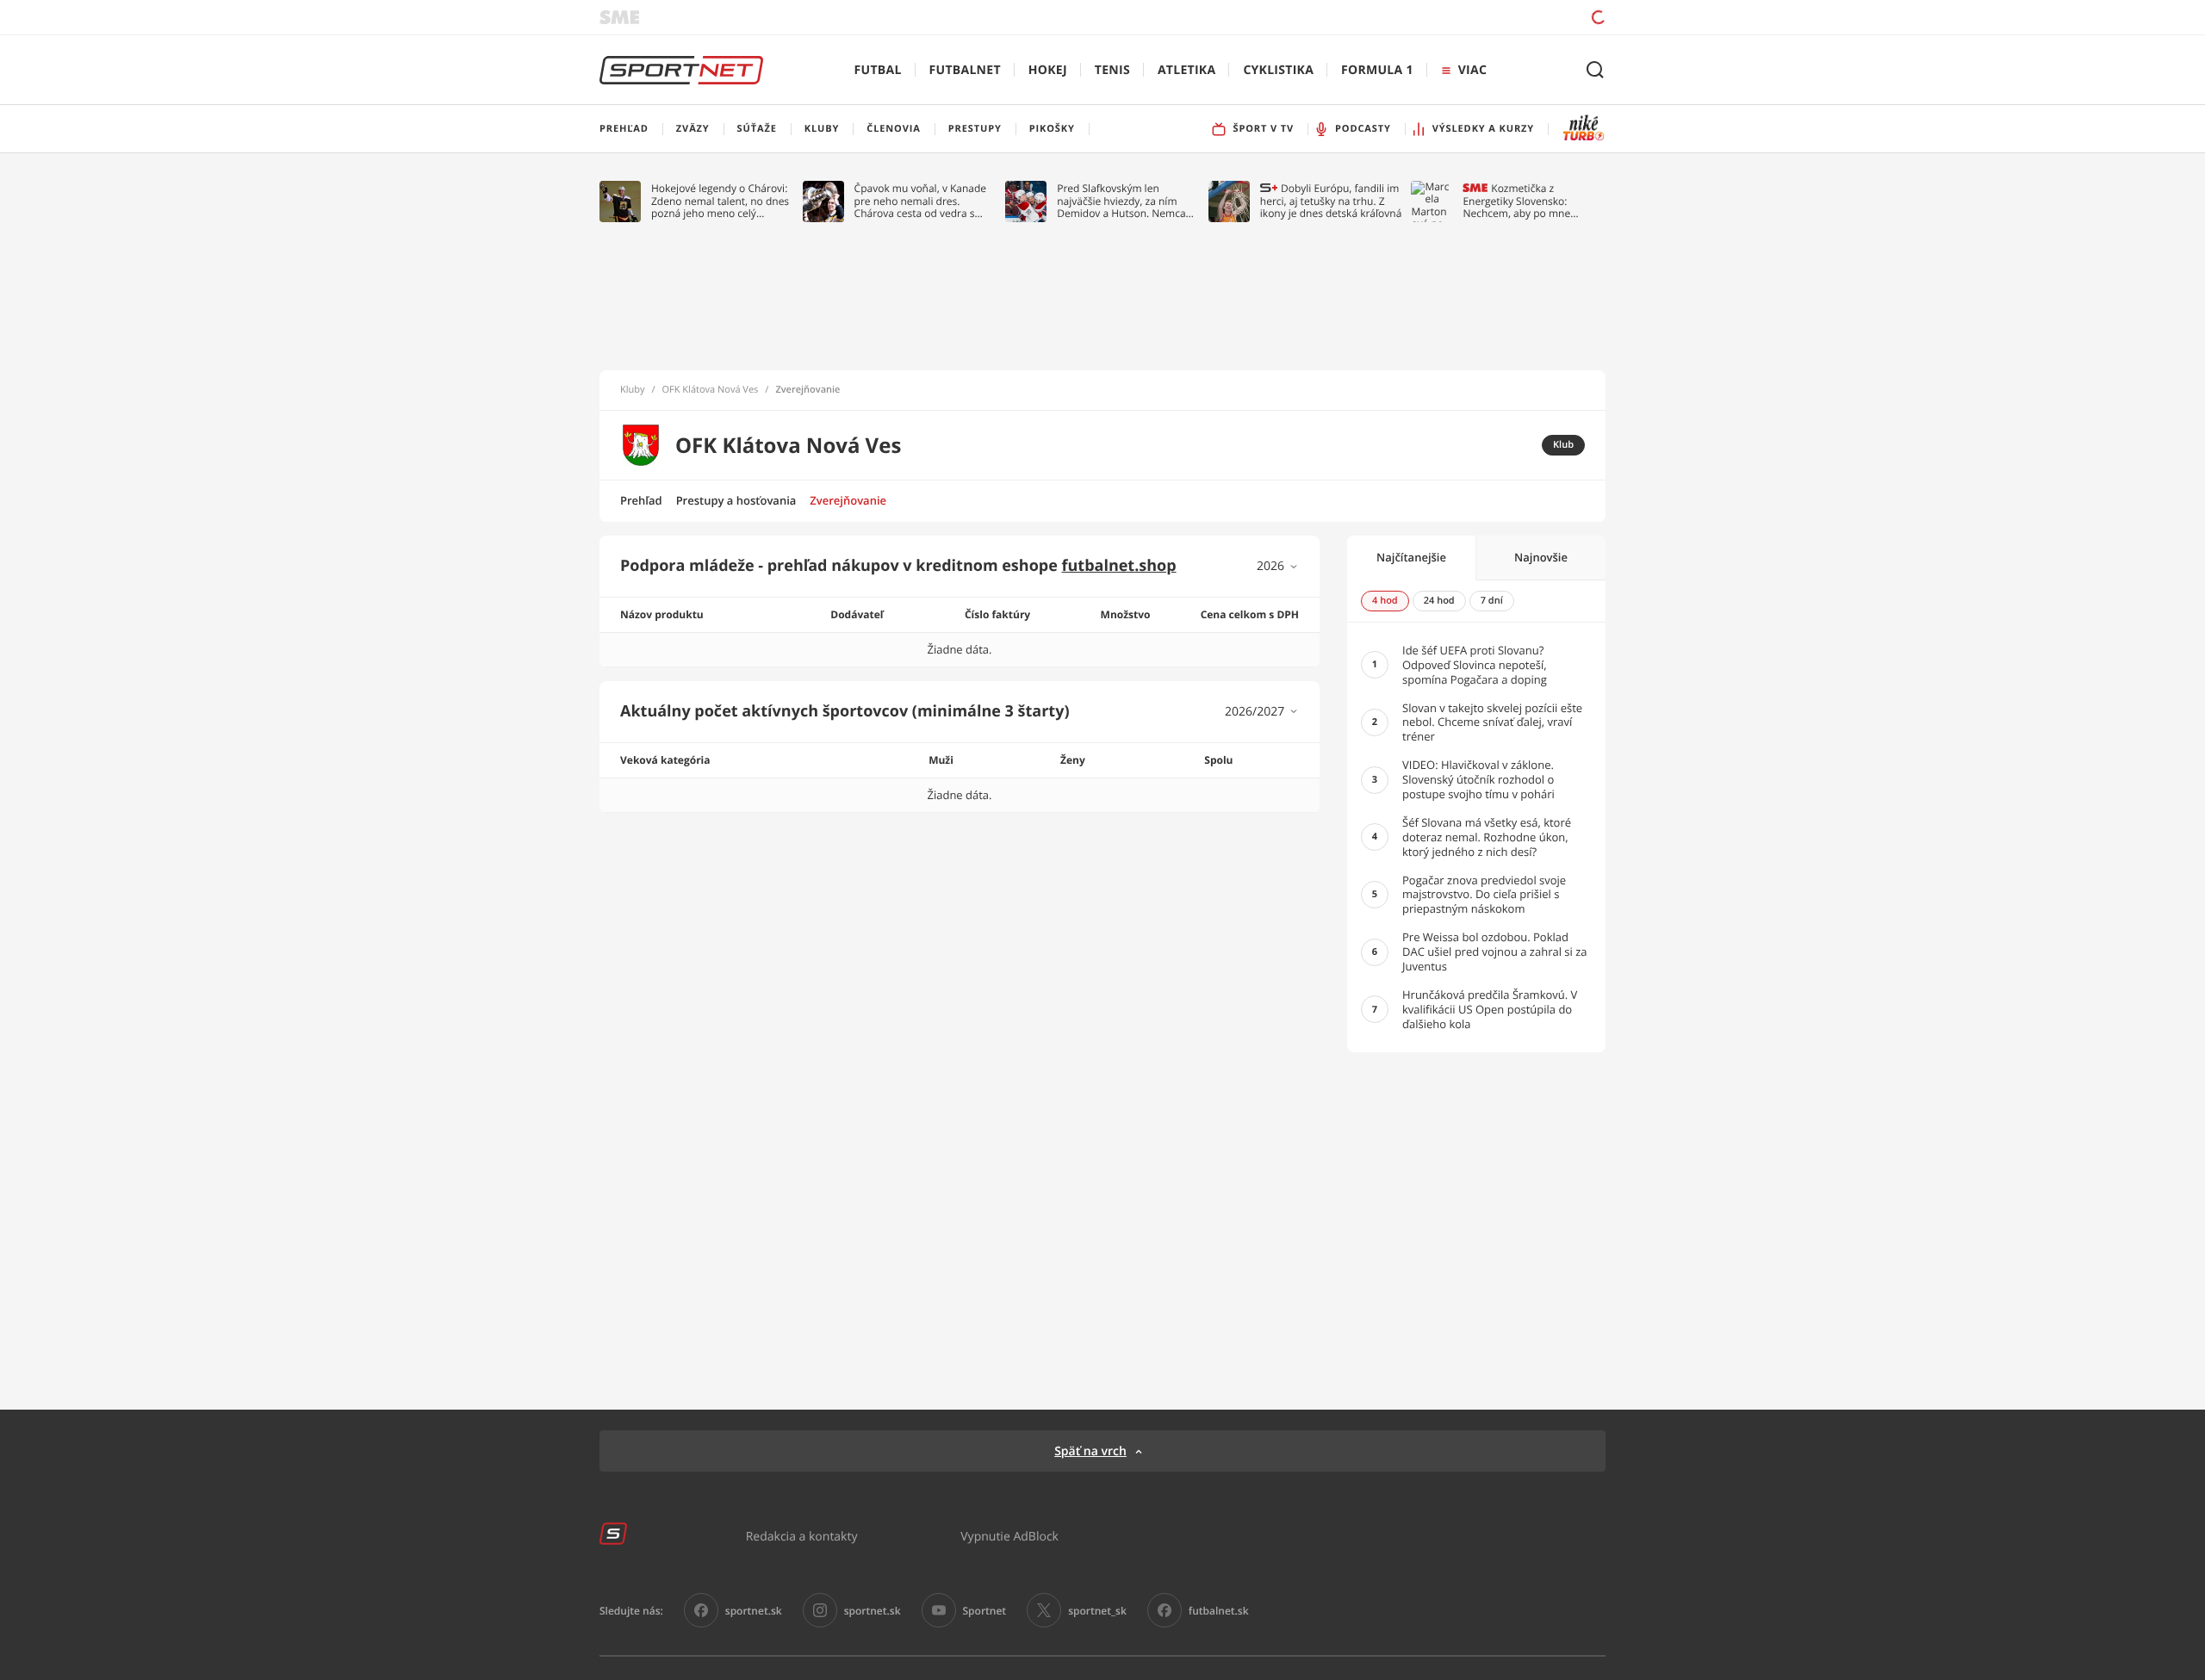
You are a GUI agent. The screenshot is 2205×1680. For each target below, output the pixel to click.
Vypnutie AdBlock (1009, 1536)
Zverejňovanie (848, 500)
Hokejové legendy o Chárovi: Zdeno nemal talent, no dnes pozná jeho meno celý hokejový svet (720, 201)
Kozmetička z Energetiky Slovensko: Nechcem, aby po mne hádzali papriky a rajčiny (1520, 201)
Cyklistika (1278, 70)
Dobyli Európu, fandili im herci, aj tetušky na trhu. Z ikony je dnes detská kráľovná (1331, 201)
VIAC (1472, 70)
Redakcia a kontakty (802, 1536)
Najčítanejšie (1411, 557)
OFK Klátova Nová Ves (711, 390)
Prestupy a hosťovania (736, 500)
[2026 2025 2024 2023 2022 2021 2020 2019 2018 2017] (1278, 566)
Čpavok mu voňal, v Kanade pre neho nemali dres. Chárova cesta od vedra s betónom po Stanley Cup (921, 201)
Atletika (1186, 70)
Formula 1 (1377, 70)
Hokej (1048, 70)
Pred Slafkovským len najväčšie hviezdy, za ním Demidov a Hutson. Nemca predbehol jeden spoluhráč (1122, 201)
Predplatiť (1474, 17)
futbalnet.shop (1119, 566)
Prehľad (641, 500)
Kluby (633, 390)
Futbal (878, 70)
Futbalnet (965, 70)
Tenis (1112, 70)
